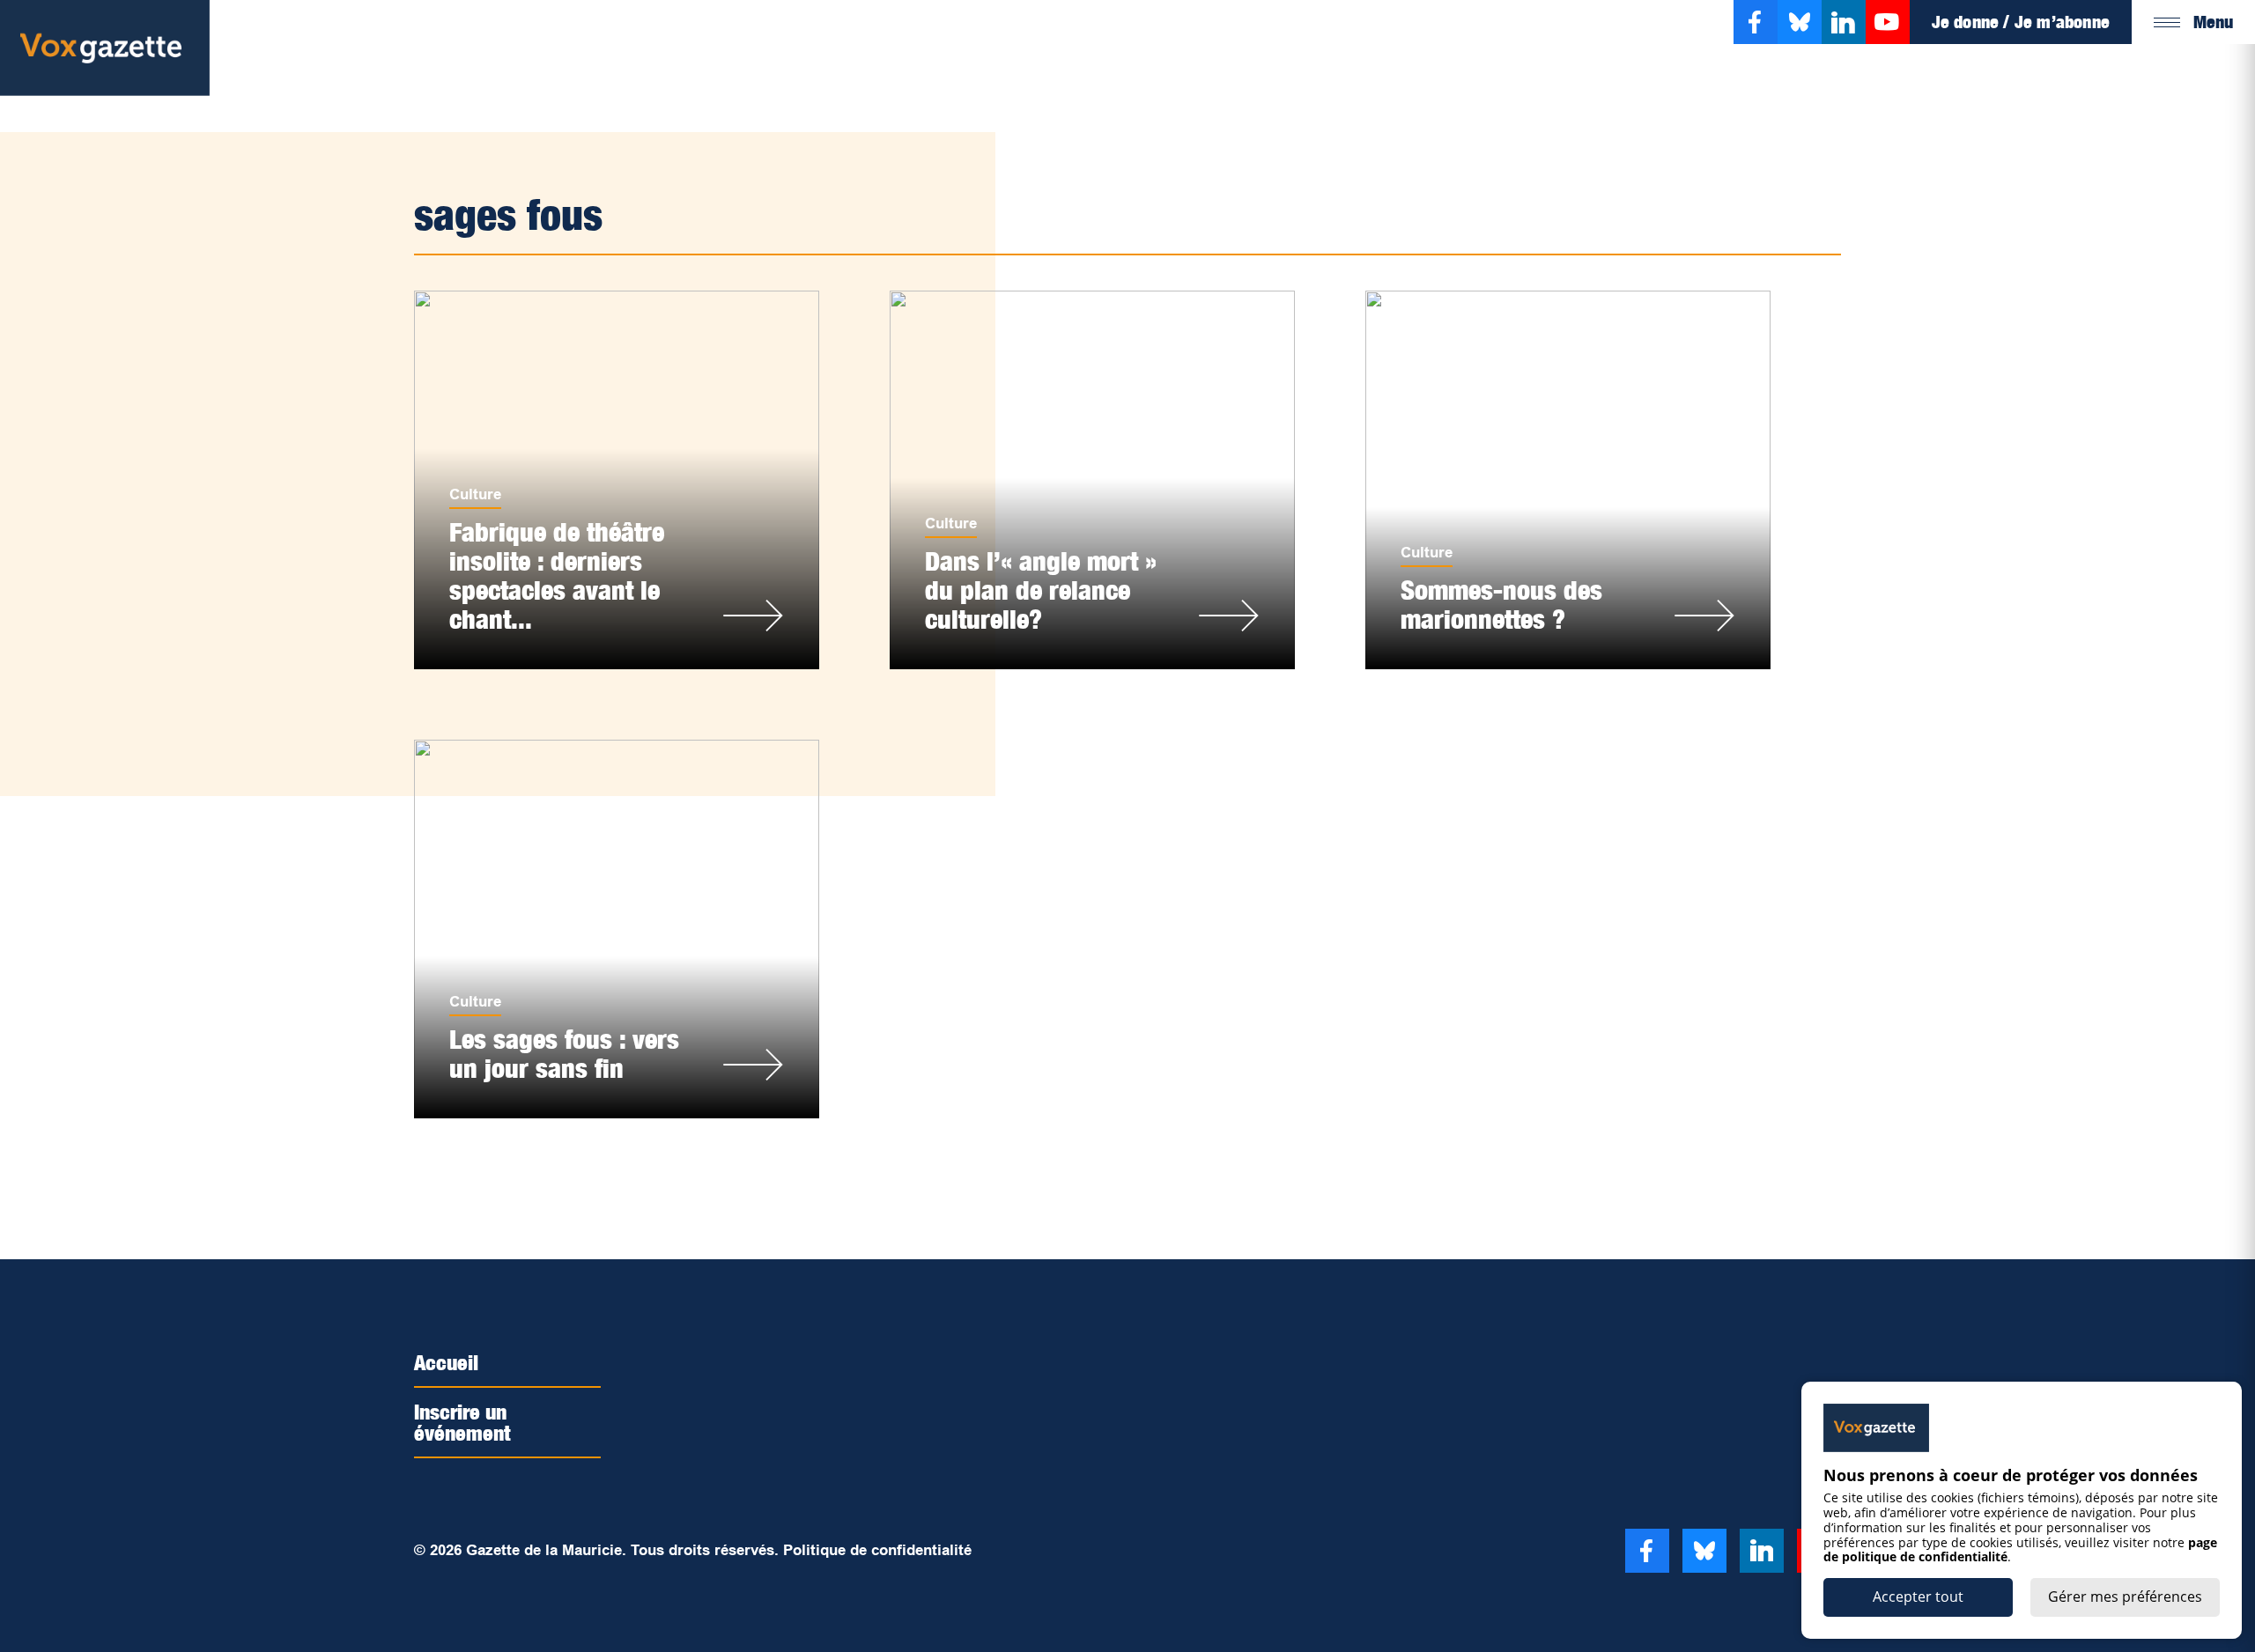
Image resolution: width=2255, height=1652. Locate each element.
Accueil (446, 1362)
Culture (475, 494)
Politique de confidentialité (877, 1550)
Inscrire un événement (462, 1422)
